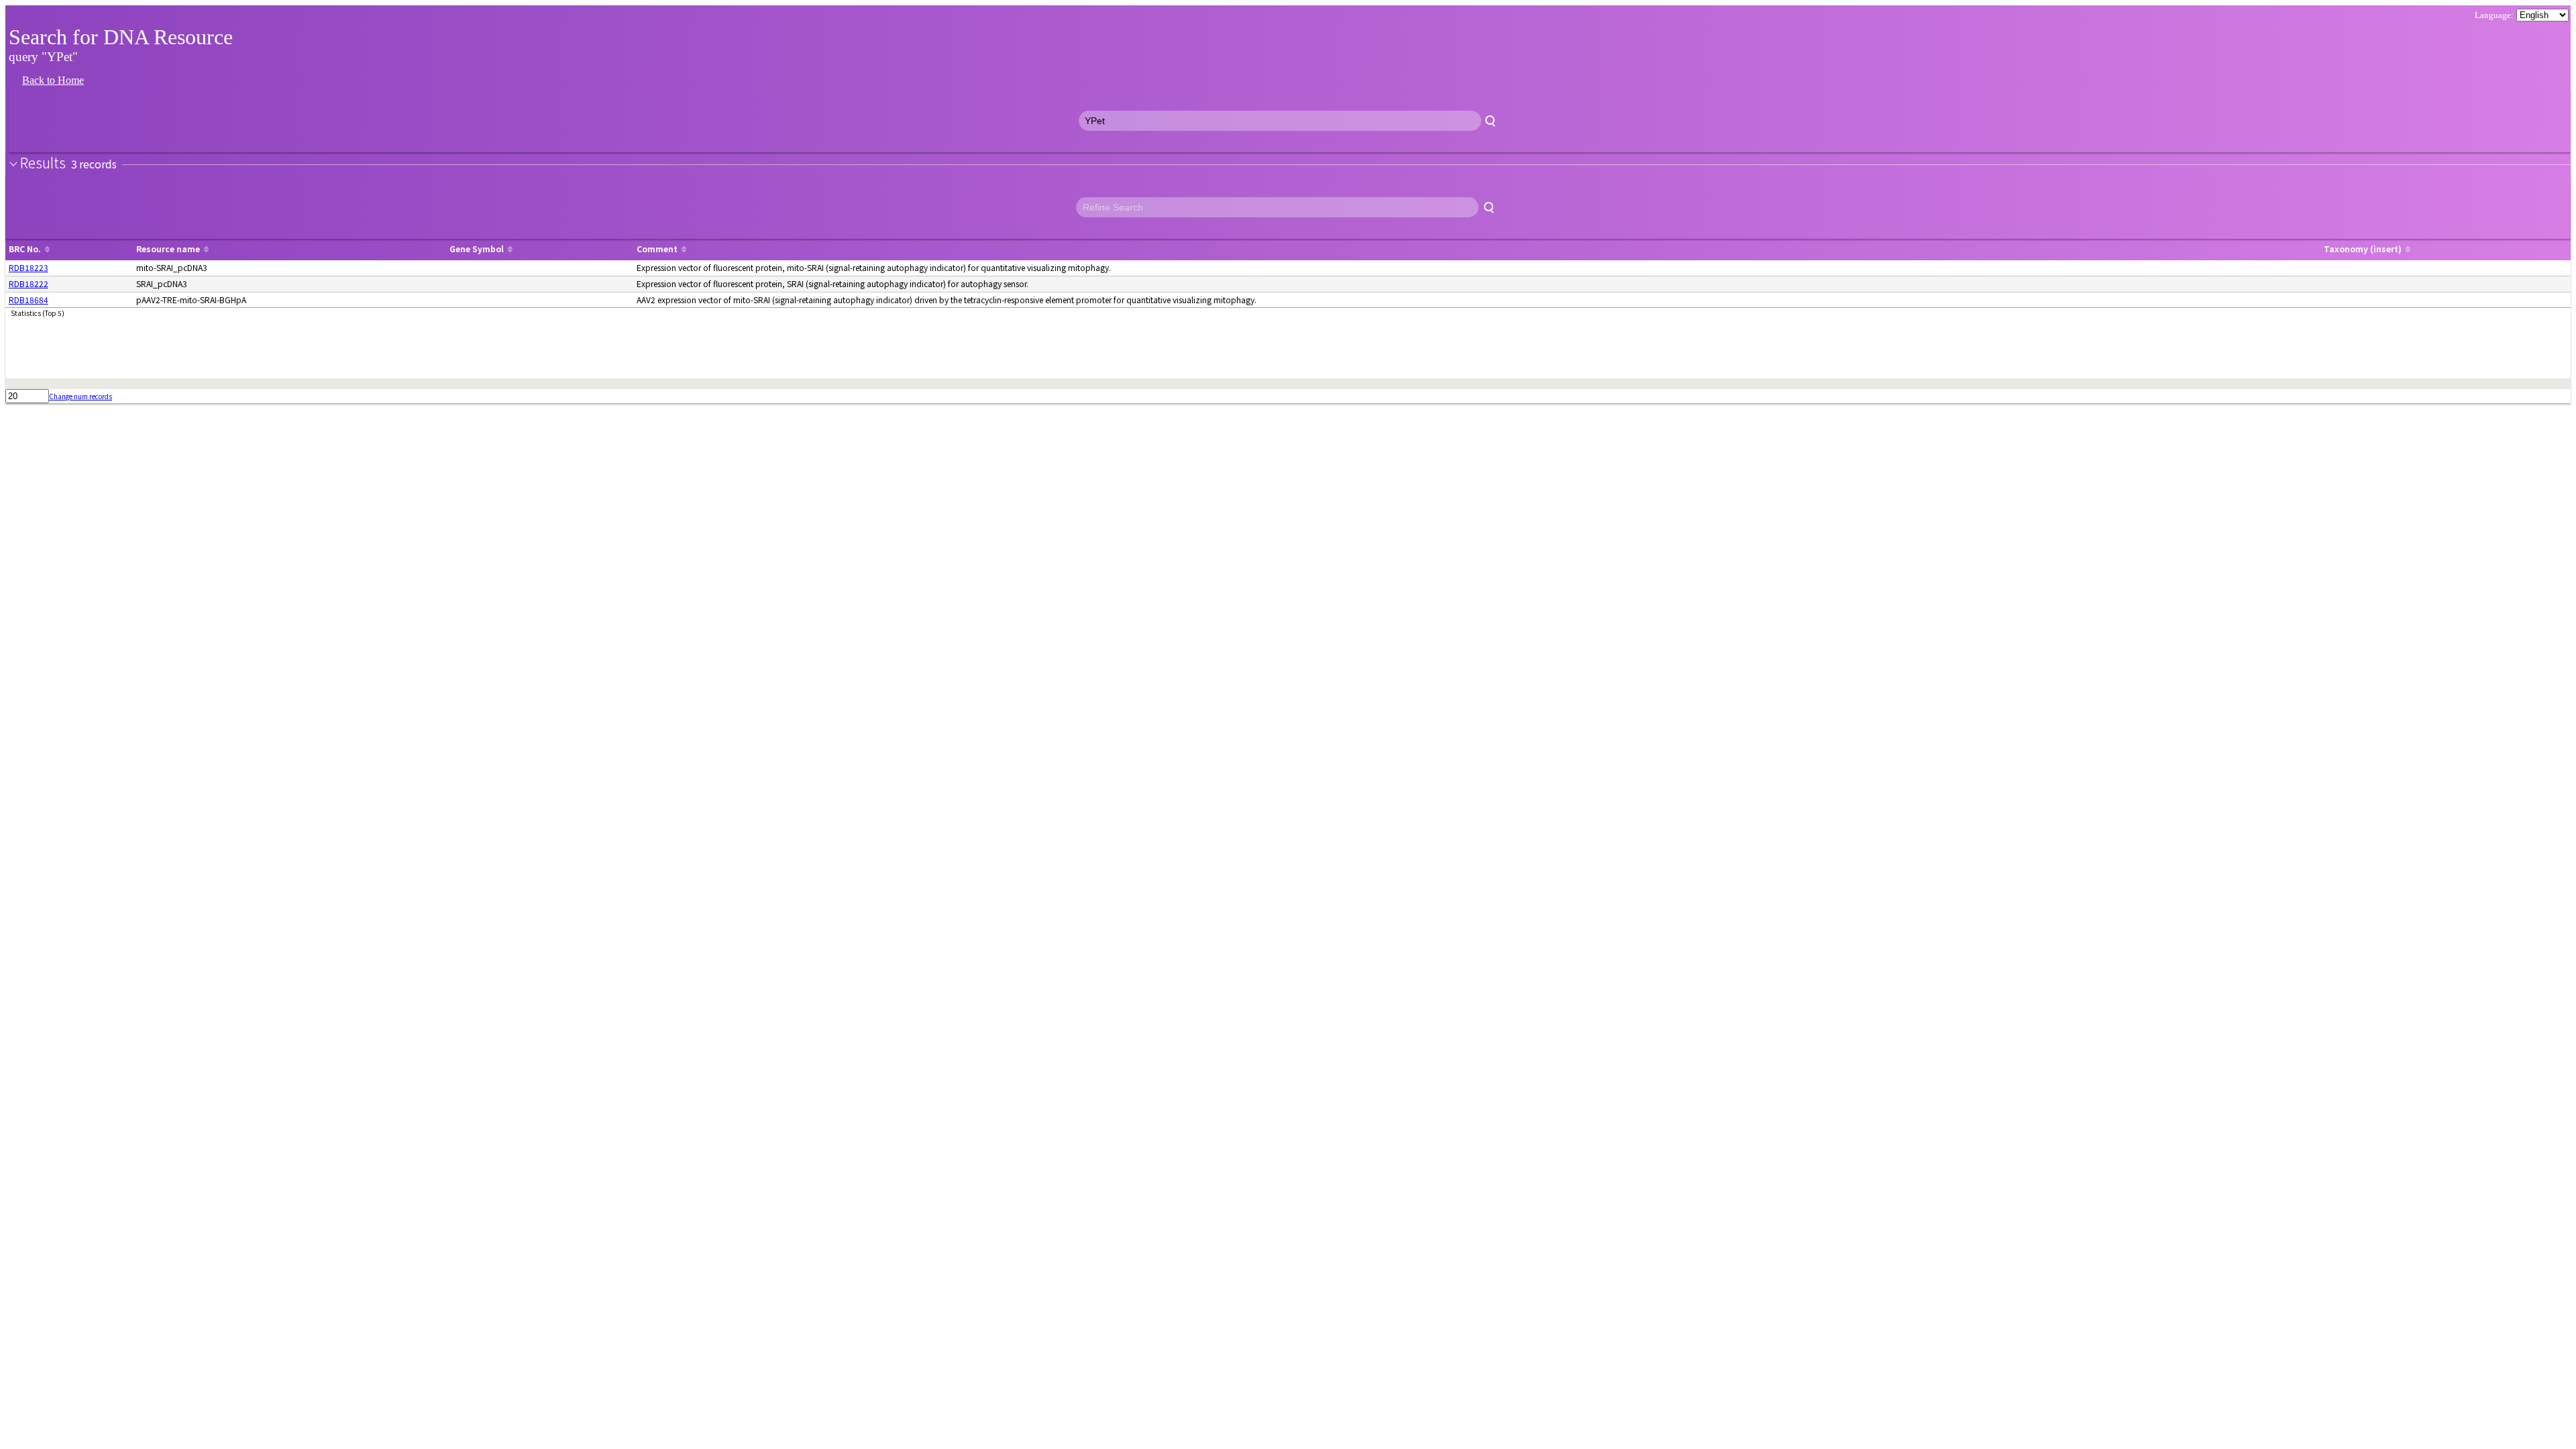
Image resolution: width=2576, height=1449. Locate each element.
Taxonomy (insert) (2363, 249)
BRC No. (25, 249)
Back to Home (53, 80)
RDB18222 (29, 283)
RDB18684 (29, 300)
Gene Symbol (477, 249)
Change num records (80, 396)
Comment (657, 249)
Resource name (168, 249)
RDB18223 (29, 267)
